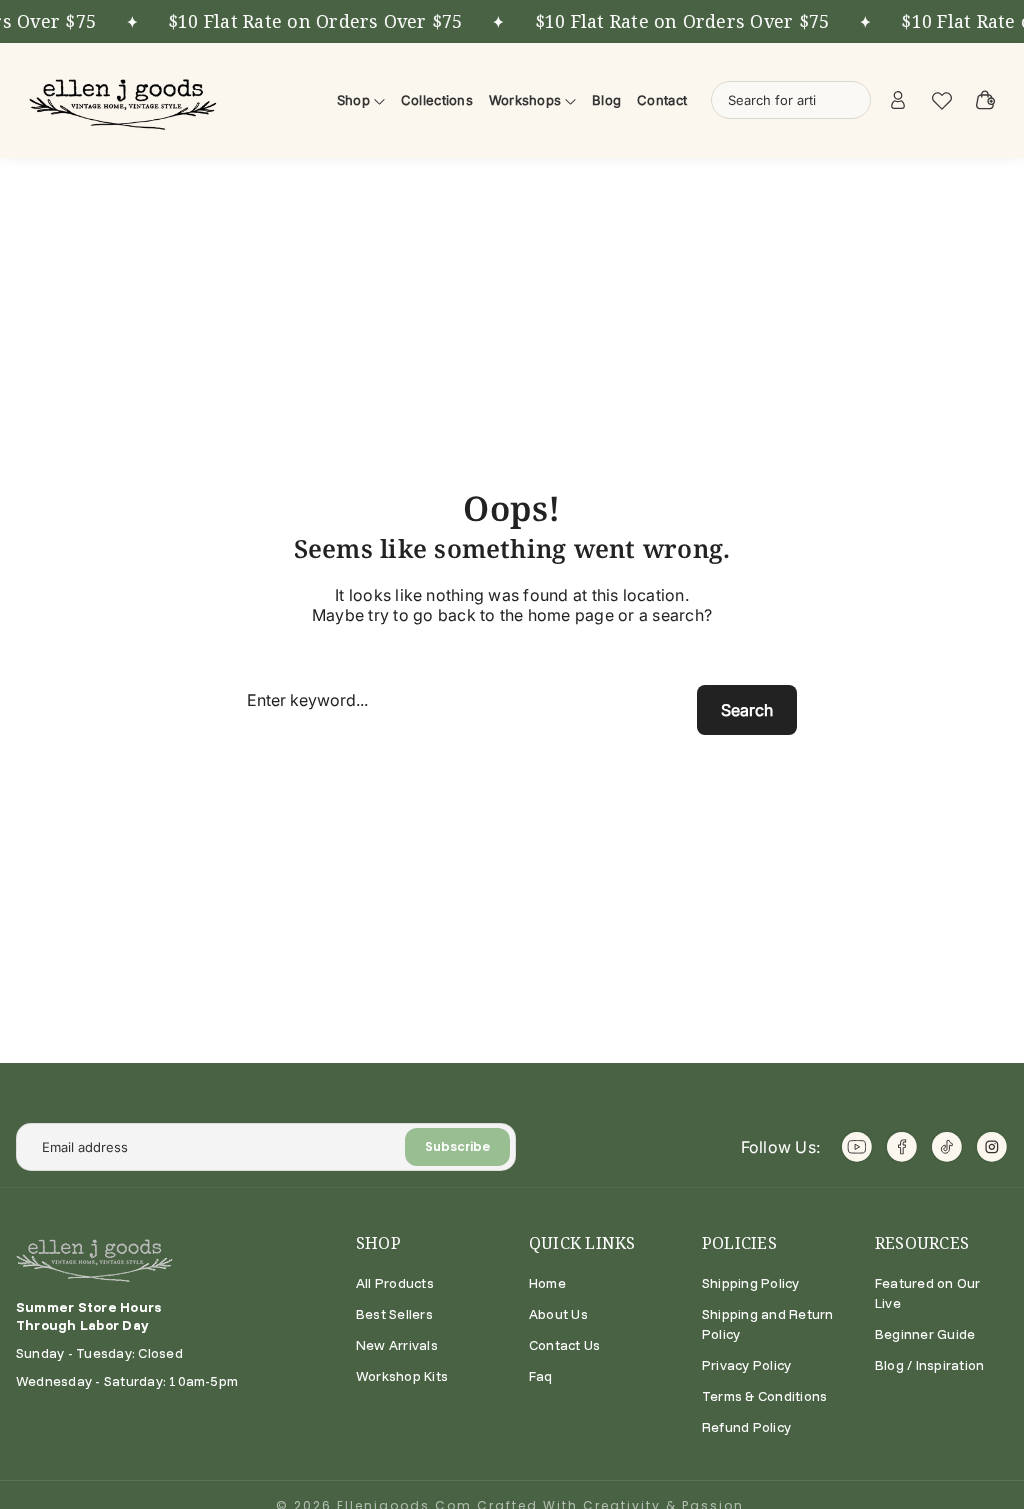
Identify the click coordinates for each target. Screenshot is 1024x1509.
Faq (541, 1376)
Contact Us (564, 1345)
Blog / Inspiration (929, 1365)
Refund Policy (746, 1427)
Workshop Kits (402, 1376)
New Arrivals (397, 1345)
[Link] (126, 100)
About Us (558, 1314)
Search (747, 710)
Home (547, 1283)
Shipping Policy (751, 1283)
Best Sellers (394, 1314)
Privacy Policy (746, 1365)
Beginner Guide (925, 1334)
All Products (395, 1283)
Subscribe (457, 1146)
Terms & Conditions (764, 1396)
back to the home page (526, 615)
